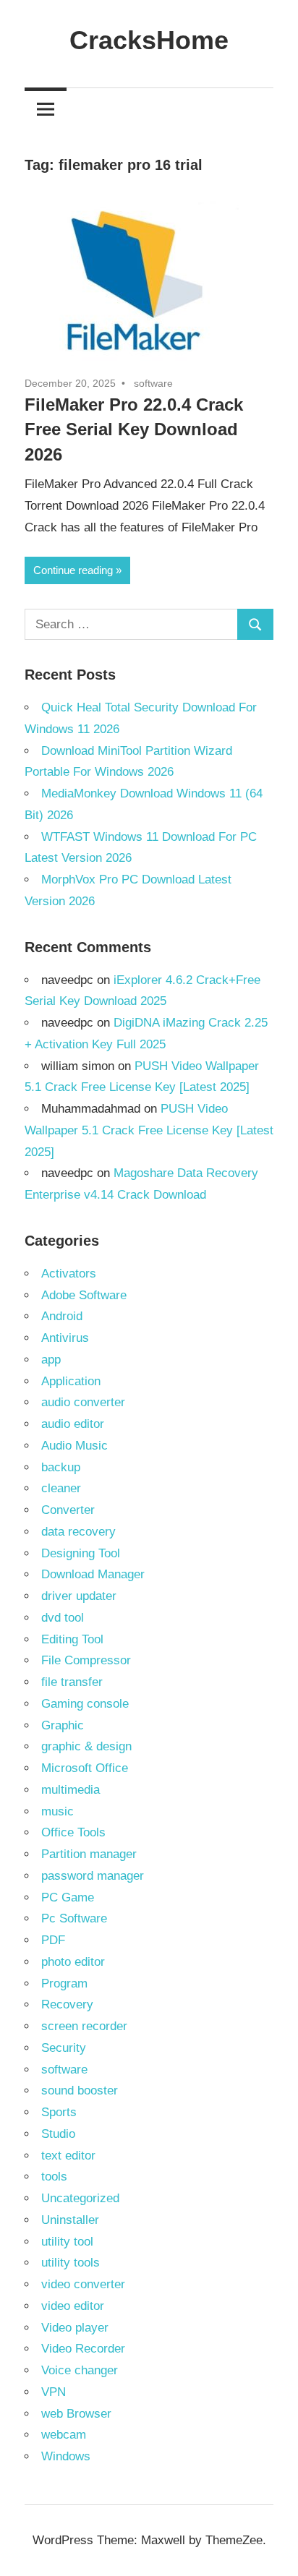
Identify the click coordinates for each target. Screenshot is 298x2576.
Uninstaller (70, 2220)
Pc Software (74, 1918)
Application (71, 1381)
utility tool (67, 2242)
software (153, 383)
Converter (68, 1510)
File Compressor (86, 1660)
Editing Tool (72, 1639)
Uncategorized (80, 2198)
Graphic (63, 1725)
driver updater (79, 1596)
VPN (54, 2392)
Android (62, 1316)
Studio (58, 2134)
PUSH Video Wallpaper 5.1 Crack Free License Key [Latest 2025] (149, 1130)
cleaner (61, 1488)
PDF (53, 1940)
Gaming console (85, 1704)
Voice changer (80, 2370)
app (51, 1360)
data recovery (78, 1532)
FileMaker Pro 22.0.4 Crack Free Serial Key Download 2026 (134, 430)
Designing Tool (81, 1553)
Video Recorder (83, 2349)
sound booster (80, 2091)
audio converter (83, 1402)
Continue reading (73, 570)
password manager (93, 1876)
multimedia (71, 1790)
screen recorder (84, 2026)
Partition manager (89, 1854)
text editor (68, 2156)
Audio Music (74, 1446)
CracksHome (149, 40)
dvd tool (63, 1618)
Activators (69, 1274)
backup (61, 1467)
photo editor (73, 1962)
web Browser (76, 2414)
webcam (64, 2435)
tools (54, 2177)
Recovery (67, 2004)
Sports (59, 2112)
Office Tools (73, 1832)
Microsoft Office (85, 1768)
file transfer (72, 1682)
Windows (66, 2456)
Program (64, 1984)
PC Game (68, 1897)
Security (64, 2048)
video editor (73, 2306)
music (58, 1811)
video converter (83, 2284)
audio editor (73, 1424)
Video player (75, 2328)
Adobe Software (84, 1295)
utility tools (71, 2263)
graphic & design (86, 1746)
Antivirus (65, 1338)
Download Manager (93, 1574)
